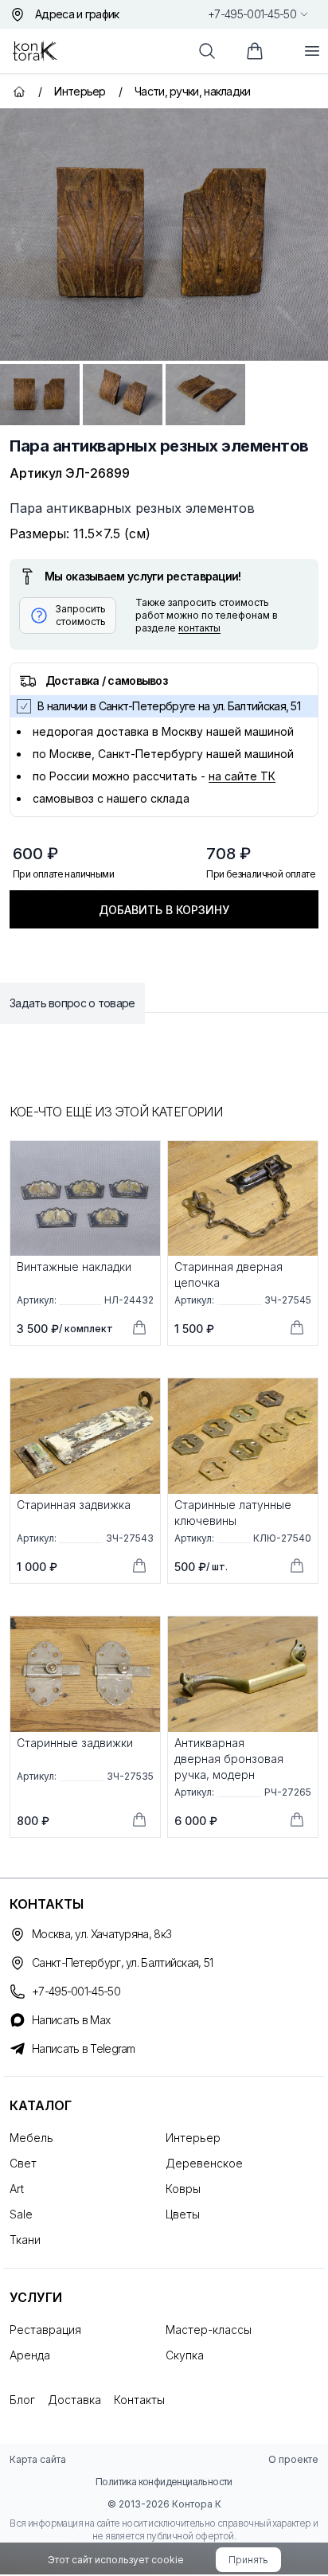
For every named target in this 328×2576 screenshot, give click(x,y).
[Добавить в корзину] (139, 1327)
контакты (199, 628)
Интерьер (193, 2138)
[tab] (40, 395)
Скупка (185, 2355)
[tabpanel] (164, 235)
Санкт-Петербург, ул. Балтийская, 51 (123, 1962)
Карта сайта (38, 2459)
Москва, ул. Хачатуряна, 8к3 (102, 1934)
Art (17, 2189)
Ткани (25, 2240)
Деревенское (204, 2163)
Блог (22, 2400)
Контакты (139, 2400)
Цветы (183, 2214)
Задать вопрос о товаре (72, 1003)
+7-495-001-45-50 (252, 14)
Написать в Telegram (84, 2048)
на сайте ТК (242, 776)
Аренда (30, 2355)
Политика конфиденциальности (164, 2482)
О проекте (293, 2459)
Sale (21, 2214)
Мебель (31, 2138)
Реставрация (45, 2330)
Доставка (74, 2400)
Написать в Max (71, 2020)
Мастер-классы (209, 2330)
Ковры (183, 2189)
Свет (23, 2163)
